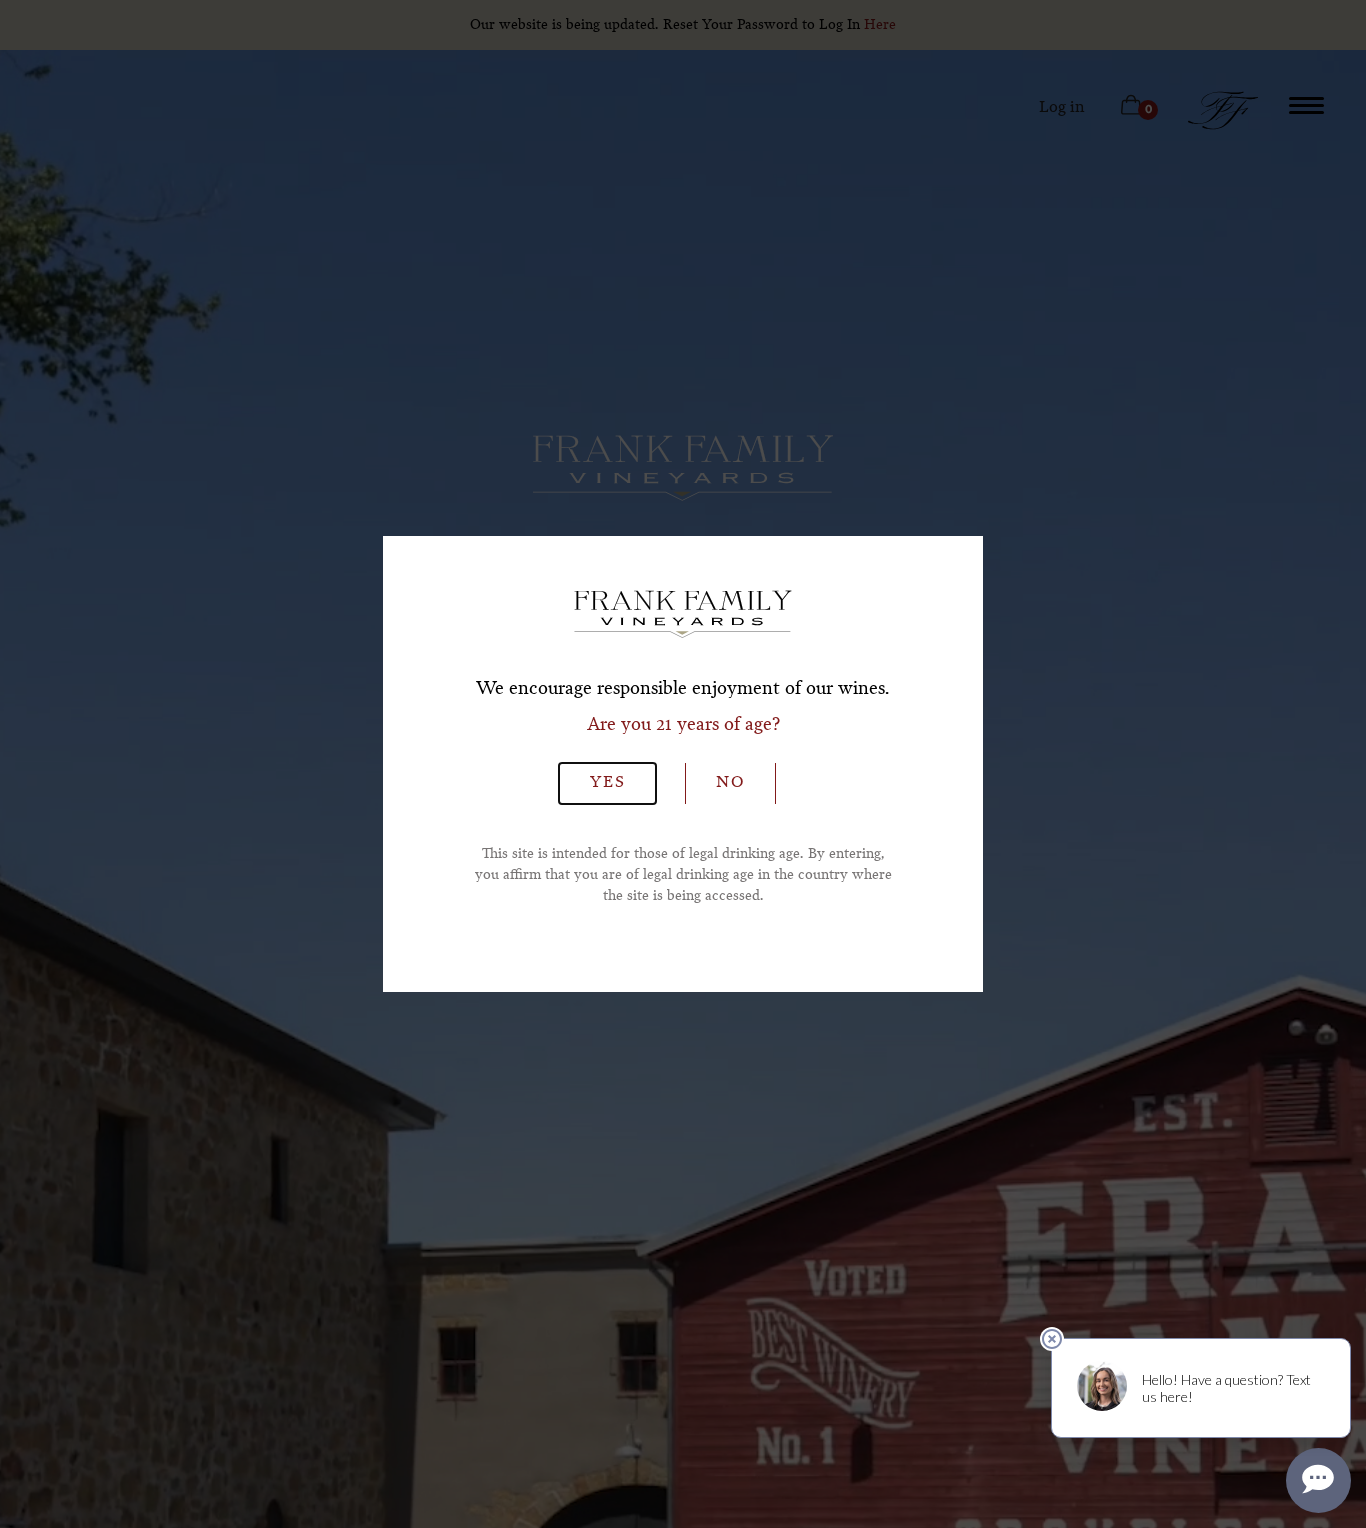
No (730, 783)
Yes (608, 783)
